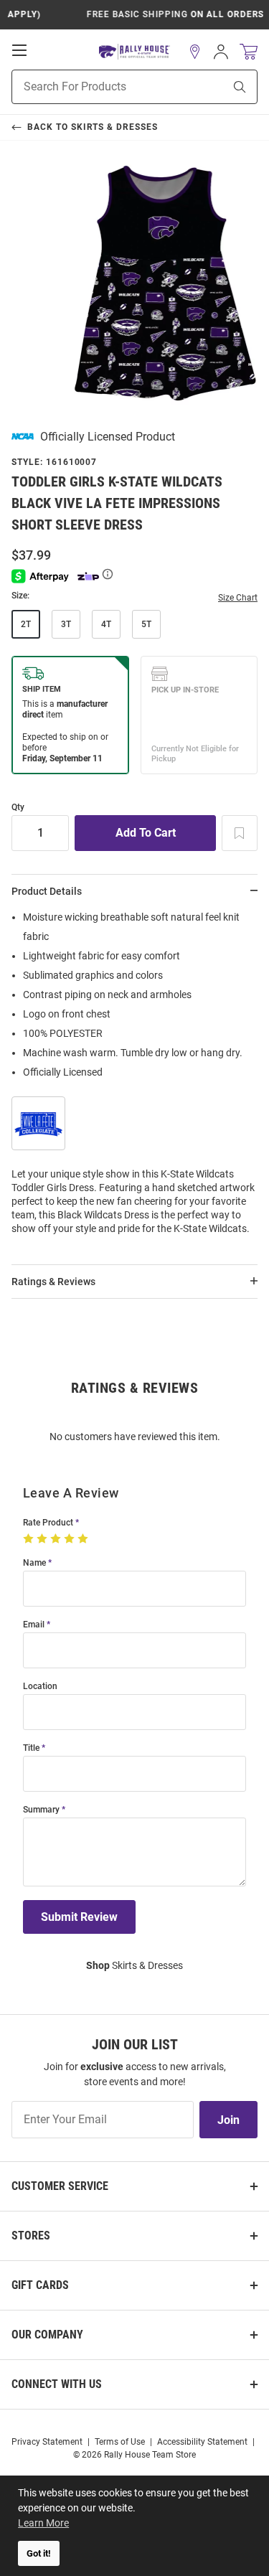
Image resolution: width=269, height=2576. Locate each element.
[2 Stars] (43, 1539)
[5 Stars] (84, 1539)
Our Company (47, 2335)
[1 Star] (30, 1539)
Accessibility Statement (202, 2442)
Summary (41, 1810)
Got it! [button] (39, 2553)
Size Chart (238, 598)
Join (228, 2120)
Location (40, 1687)
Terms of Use (120, 2442)
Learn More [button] (43, 2523)
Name (34, 1563)
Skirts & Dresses (134, 1965)
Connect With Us (57, 2384)
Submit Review (79, 1917)
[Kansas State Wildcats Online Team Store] (134, 52)
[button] (195, 52)
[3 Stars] (57, 1539)
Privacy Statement (47, 2442)
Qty (18, 808)
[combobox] (100, 87)
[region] (134, 1077)
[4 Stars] (71, 1539)
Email (34, 1625)
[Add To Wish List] (240, 833)
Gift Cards (40, 2285)
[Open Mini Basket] (249, 52)
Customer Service (60, 2186)
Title (31, 1748)
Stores (31, 2236)
